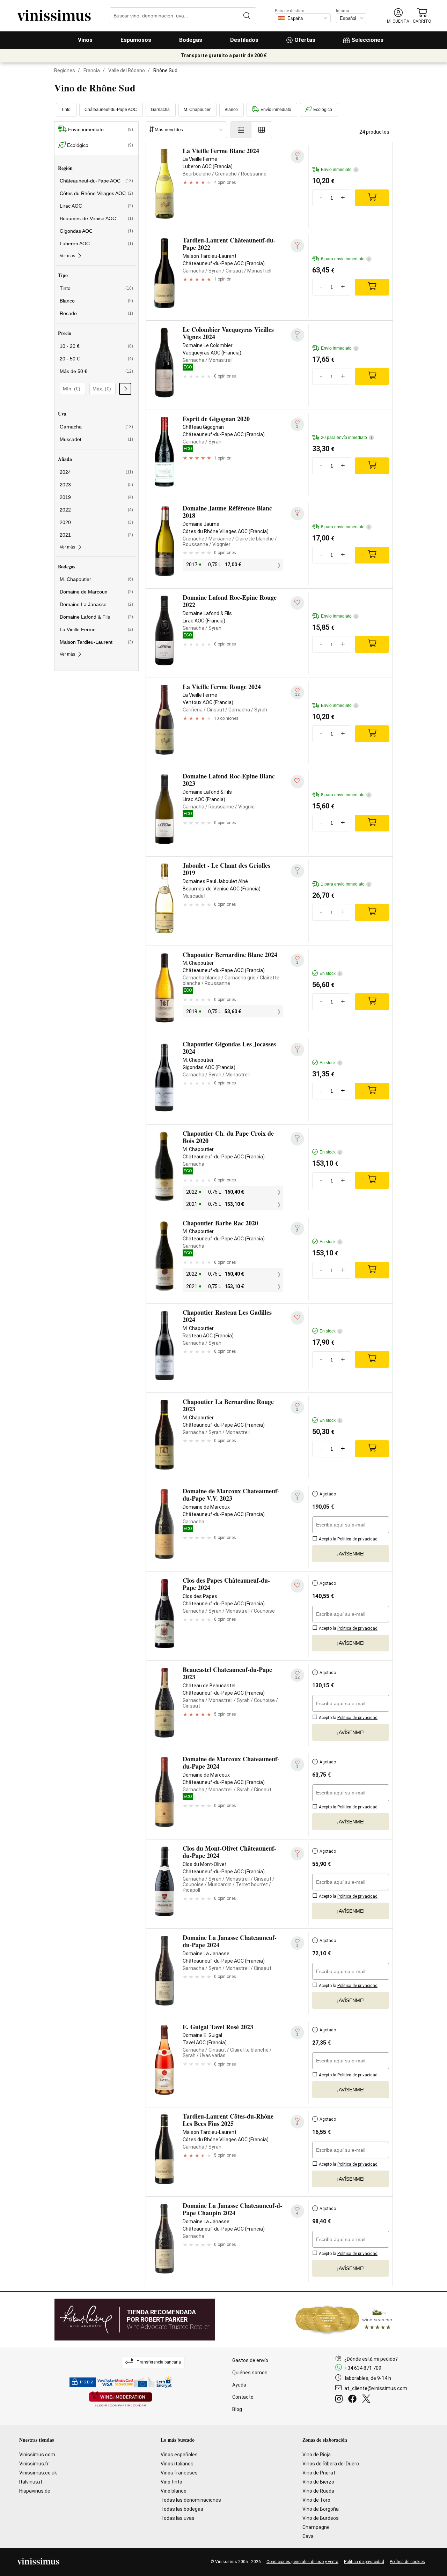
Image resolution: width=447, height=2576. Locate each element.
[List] (241, 130)
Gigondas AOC (96, 231)
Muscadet (96, 439)
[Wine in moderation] (120, 2400)
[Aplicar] (125, 389)
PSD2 (87, 2382)
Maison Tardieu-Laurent (96, 642)
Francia (92, 70)
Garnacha (160, 110)
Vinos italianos (177, 2464)
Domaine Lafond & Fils (96, 617)
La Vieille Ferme (96, 629)
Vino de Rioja (317, 2455)
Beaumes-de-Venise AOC (96, 218)
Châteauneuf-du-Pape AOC (111, 110)
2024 (96, 472)
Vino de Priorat (319, 2473)
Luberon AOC (96, 244)
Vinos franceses (179, 2473)
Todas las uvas (178, 2518)
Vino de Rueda (318, 2491)
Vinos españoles (179, 2455)
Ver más (67, 256)
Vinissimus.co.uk (38, 2473)
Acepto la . (348, 1539)
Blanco (231, 110)
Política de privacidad (364, 2562)
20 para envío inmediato (346, 438)
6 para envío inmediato (345, 259)
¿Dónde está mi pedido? (371, 2359)
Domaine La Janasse (96, 604)
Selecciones (367, 40)
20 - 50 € (96, 359)
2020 (96, 522)
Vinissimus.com (37, 2455)
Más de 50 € (96, 371)
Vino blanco (174, 2491)
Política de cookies (407, 2562)
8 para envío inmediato (345, 527)
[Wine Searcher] (344, 2320)
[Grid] (262, 130)
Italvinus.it (31, 2482)
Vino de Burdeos (321, 2518)
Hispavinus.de (35, 2491)
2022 (96, 510)
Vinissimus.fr (34, 2464)
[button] (398, 16)
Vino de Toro (316, 2500)
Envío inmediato (276, 110)
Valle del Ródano (127, 70)
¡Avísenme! (351, 1554)
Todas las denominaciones (191, 2500)
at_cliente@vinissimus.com (376, 2388)
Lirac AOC (96, 206)
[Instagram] (340, 2400)
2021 (96, 535)
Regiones (65, 70)
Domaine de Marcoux (96, 592)
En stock (330, 973)
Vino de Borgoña (321, 2509)
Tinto (66, 110)
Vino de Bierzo (318, 2482)
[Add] (372, 198)
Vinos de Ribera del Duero (331, 2464)
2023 (96, 485)
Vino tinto (171, 2482)
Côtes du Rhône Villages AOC (96, 193)
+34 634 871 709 (363, 2368)
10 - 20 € (96, 346)
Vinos (85, 40)
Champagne (316, 2527)
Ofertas (305, 40)
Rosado (96, 313)
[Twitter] (368, 2400)
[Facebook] (354, 2400)
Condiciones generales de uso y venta (302, 2562)
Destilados (244, 40)
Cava (308, 2536)
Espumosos (136, 40)
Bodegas (191, 40)
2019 (96, 497)
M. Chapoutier (197, 110)
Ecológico (323, 110)
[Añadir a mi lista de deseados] (297, 603)
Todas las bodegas (182, 2509)
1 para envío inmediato (345, 884)
